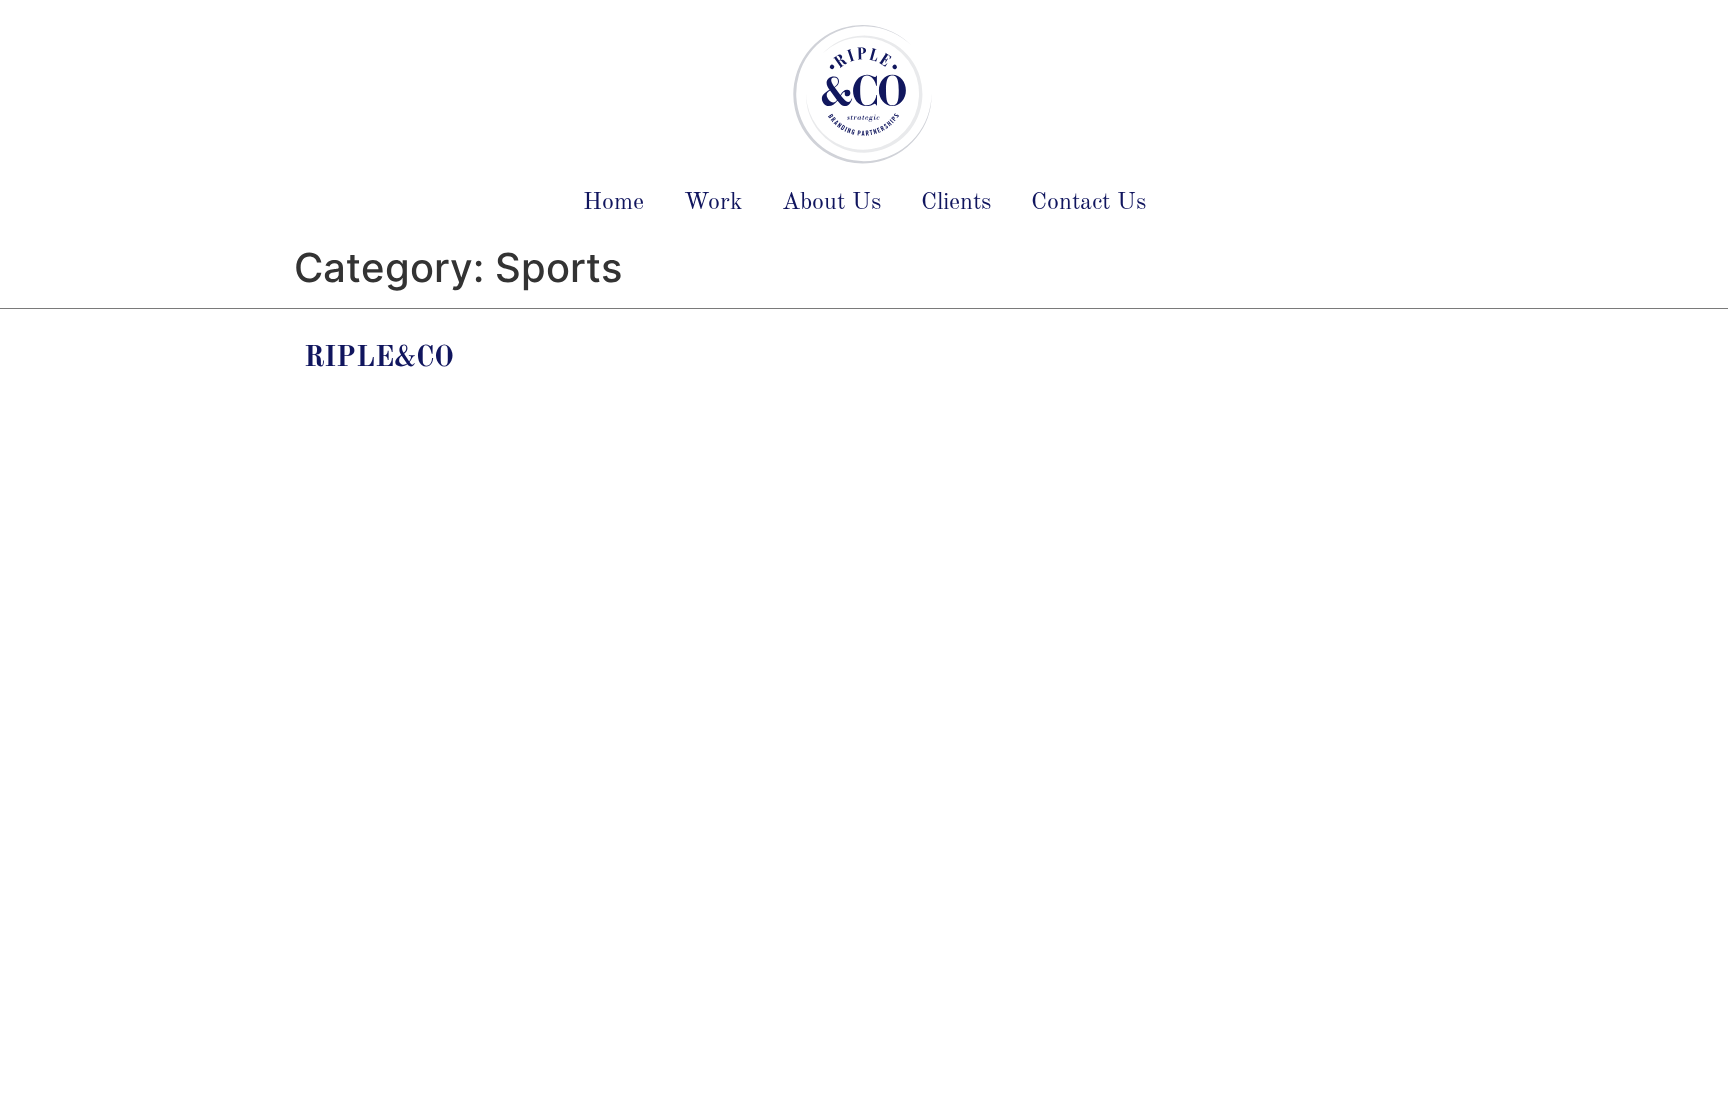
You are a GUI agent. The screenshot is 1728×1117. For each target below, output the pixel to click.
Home (613, 203)
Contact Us (1088, 203)
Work (713, 203)
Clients (956, 203)
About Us (831, 203)
